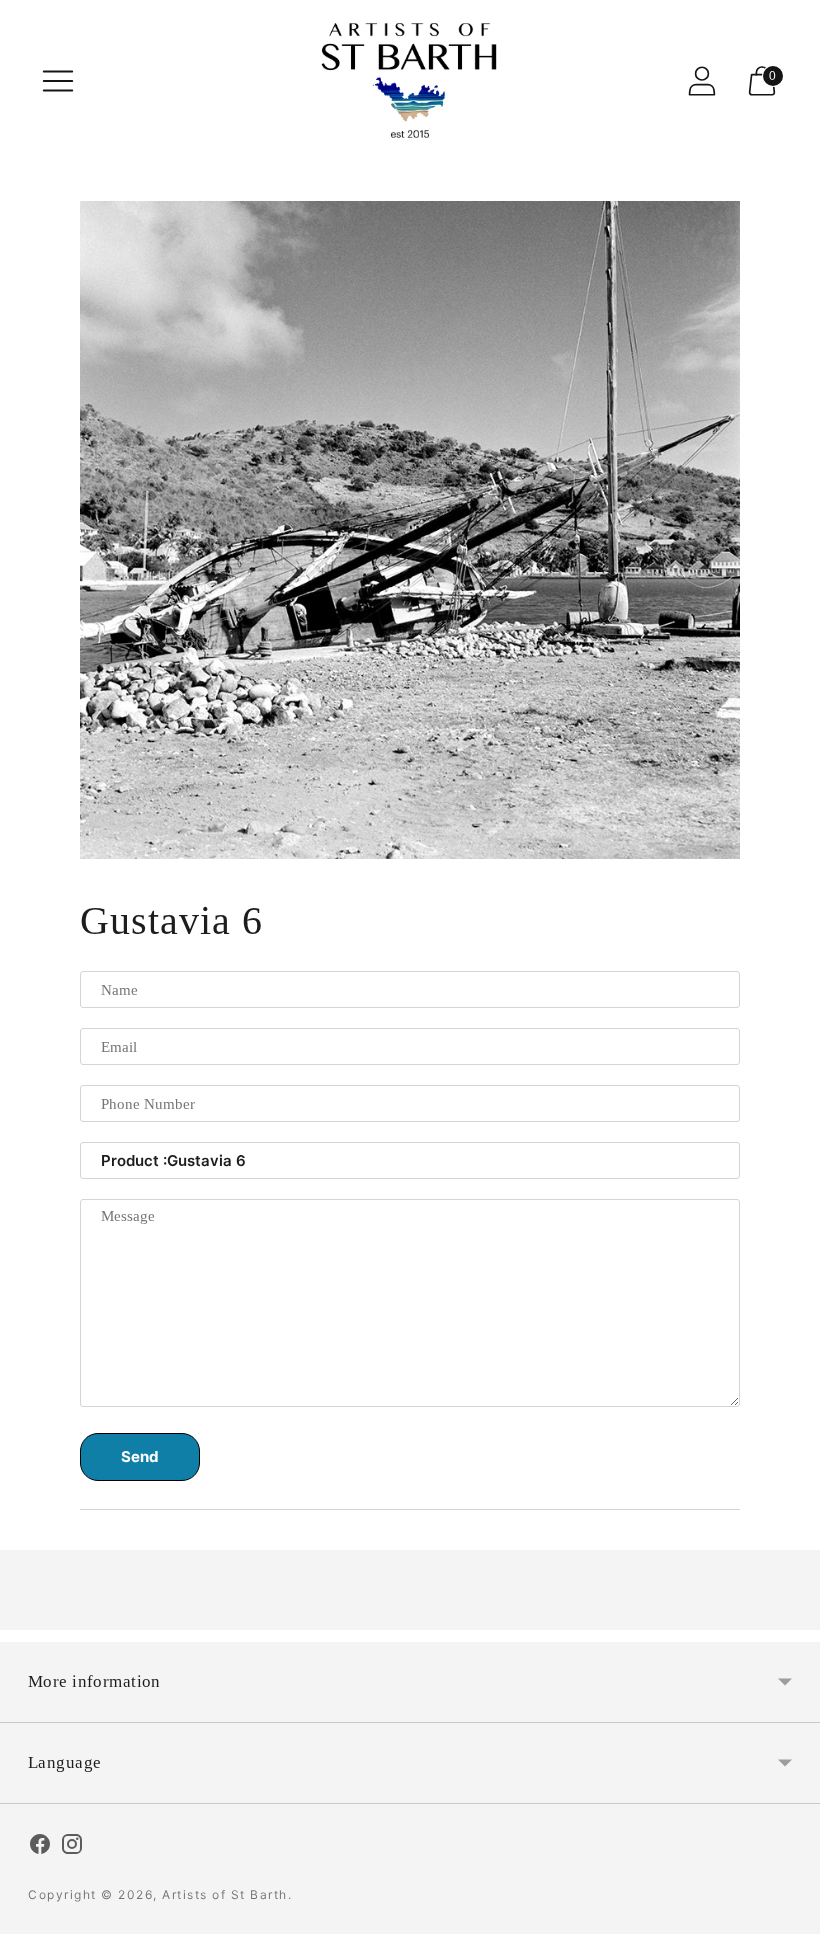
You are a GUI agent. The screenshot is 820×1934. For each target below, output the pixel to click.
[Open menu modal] (58, 81)
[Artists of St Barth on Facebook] (40, 1847)
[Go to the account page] (702, 81)
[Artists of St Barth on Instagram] (72, 1847)
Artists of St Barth (225, 1894)
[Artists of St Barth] (410, 80)
